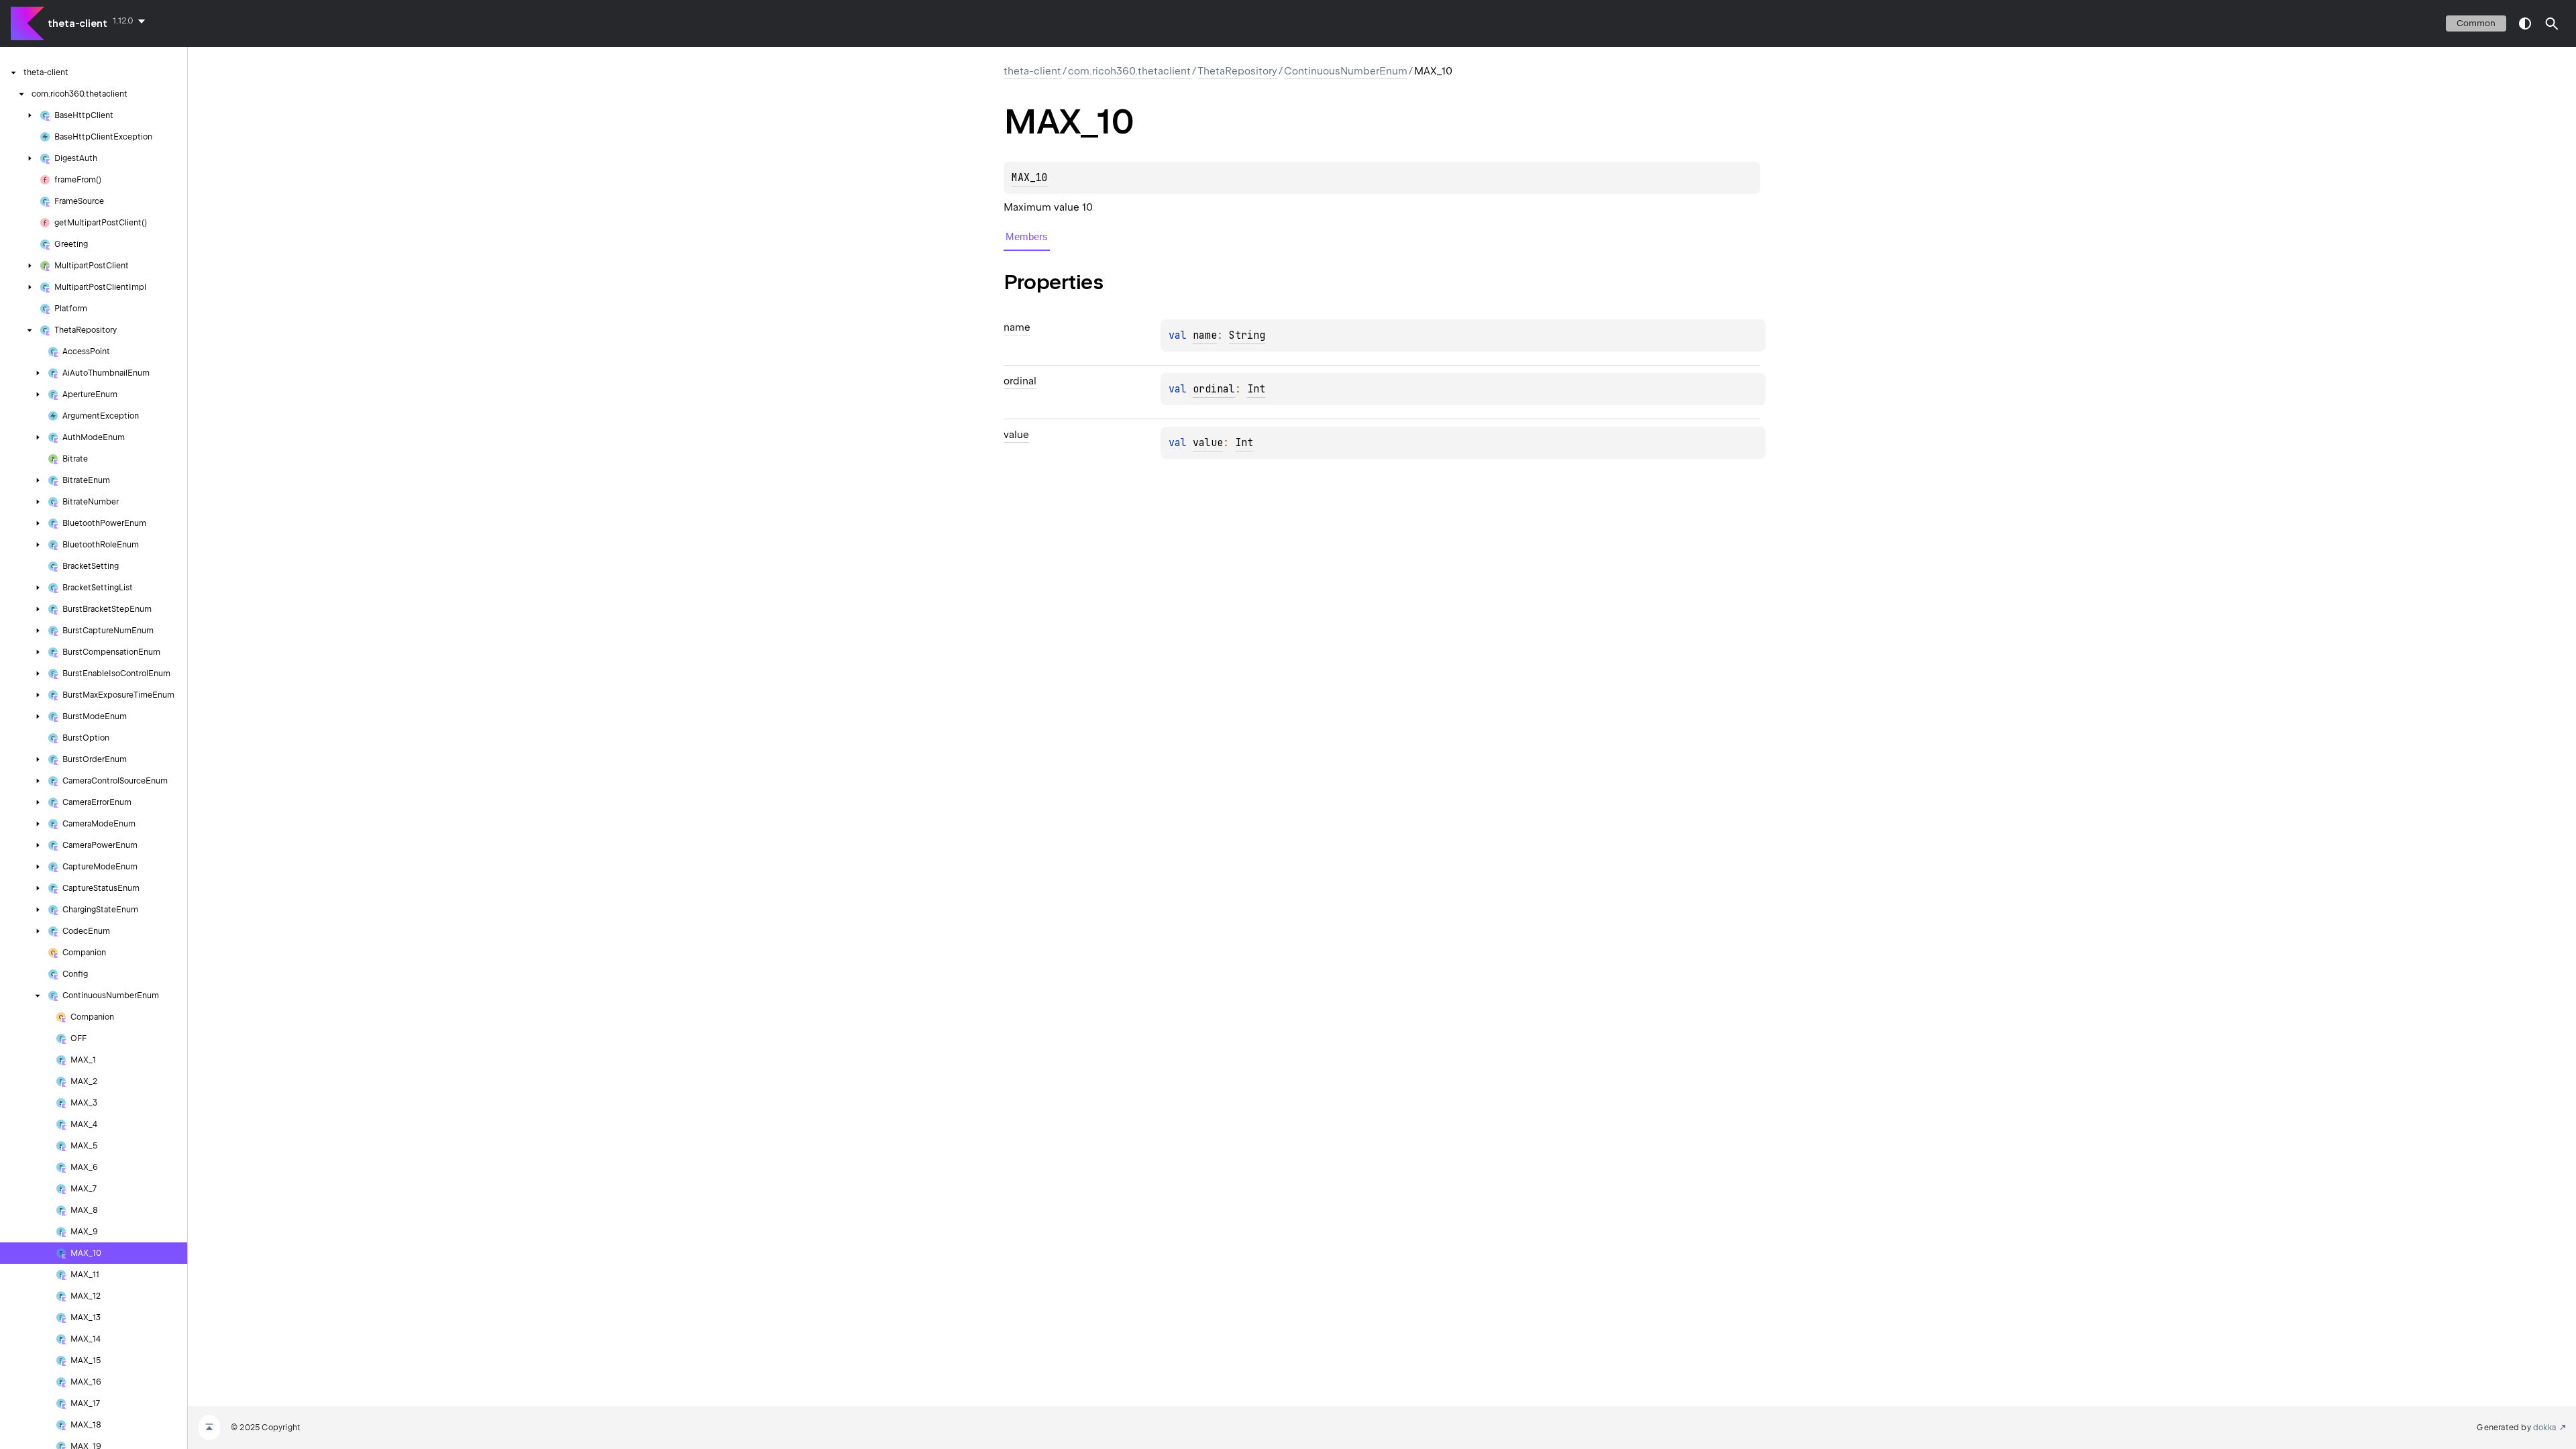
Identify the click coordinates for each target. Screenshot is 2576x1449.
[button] (2552, 23)
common (2476, 23)
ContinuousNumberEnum (1346, 71)
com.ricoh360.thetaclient (1129, 71)
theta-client (77, 23)
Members (1027, 236)
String (1247, 335)
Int (1256, 389)
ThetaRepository (1237, 71)
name (1205, 335)
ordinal (1214, 389)
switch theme (2525, 23)
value (1208, 443)
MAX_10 (1030, 178)
